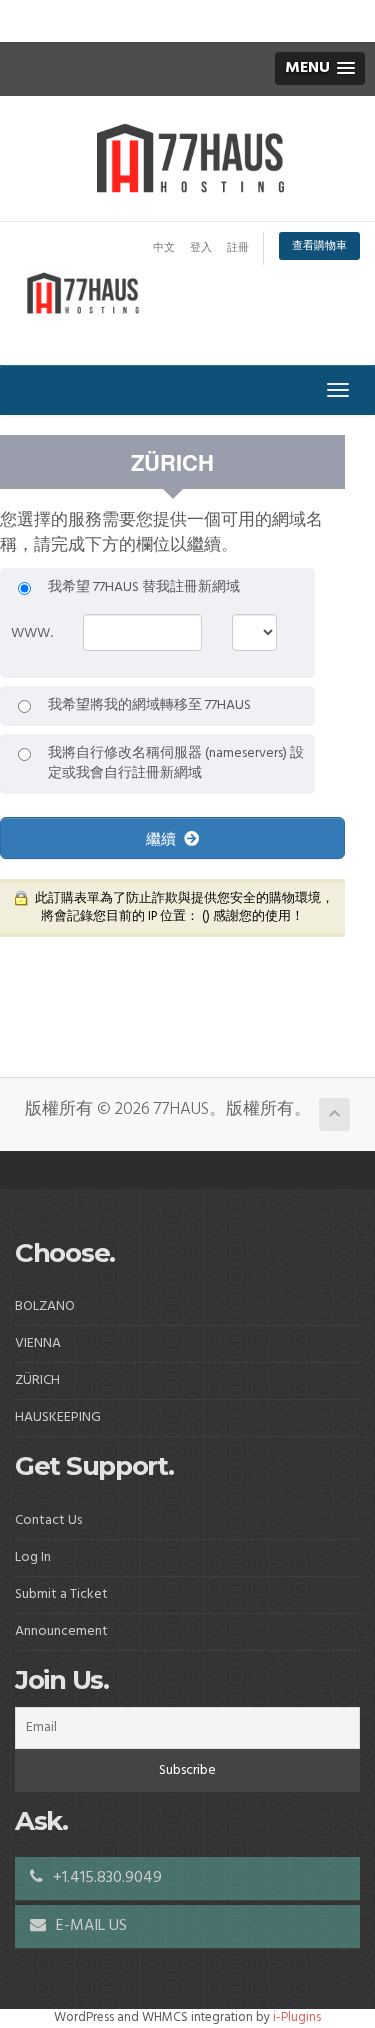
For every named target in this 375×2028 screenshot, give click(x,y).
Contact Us (48, 1520)
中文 (164, 248)
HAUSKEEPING (58, 1417)
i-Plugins (297, 2017)
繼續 (165, 838)
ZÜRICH (37, 1380)
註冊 (238, 248)
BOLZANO (45, 1306)
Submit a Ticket (61, 1594)
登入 (201, 248)
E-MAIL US (89, 1926)
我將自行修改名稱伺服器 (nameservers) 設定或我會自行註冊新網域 (176, 764)
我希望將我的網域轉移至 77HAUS (149, 706)
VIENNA (38, 1343)
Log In (33, 1557)
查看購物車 (319, 246)
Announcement (61, 1631)
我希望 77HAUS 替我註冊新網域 (144, 588)
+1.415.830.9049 (105, 1878)
